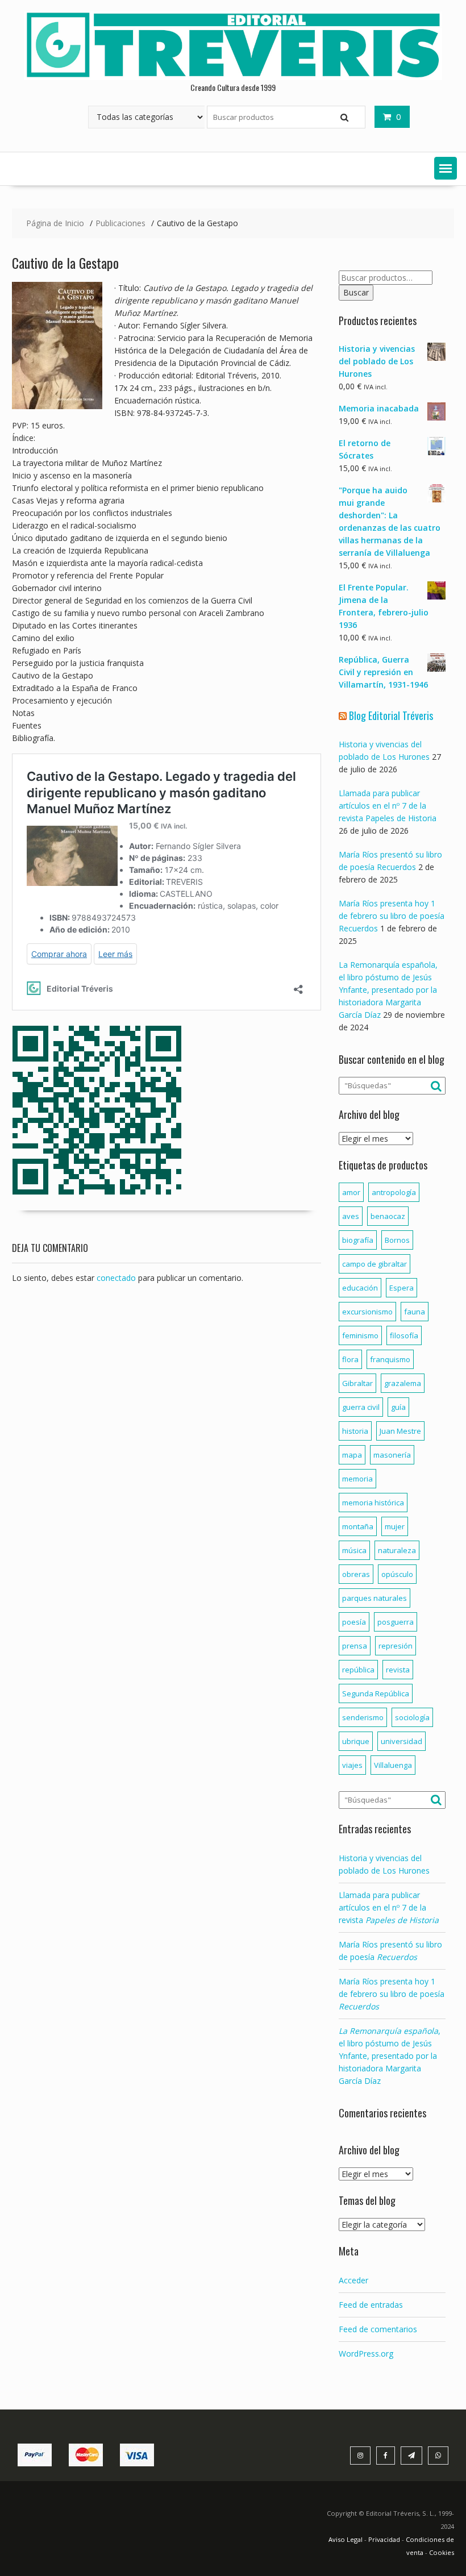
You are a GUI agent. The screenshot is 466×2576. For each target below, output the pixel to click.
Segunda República (376, 1693)
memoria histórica (373, 1503)
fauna (415, 1312)
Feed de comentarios (378, 2329)
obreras (356, 1574)
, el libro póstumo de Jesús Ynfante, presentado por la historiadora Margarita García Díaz (390, 2056)
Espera (401, 1288)
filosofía (404, 1335)
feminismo (360, 1335)
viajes (352, 1765)
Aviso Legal (346, 2539)
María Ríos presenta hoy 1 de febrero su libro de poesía (392, 1994)
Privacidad (384, 2539)
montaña (358, 1526)
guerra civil (361, 1407)
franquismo (390, 1359)
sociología (412, 1717)
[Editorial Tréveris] (233, 77)
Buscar (356, 292)
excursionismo (367, 1312)
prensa (355, 1646)
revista (398, 1670)
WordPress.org (366, 2354)
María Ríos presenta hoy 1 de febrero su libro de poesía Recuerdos (392, 916)
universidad (401, 1741)
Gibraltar (357, 1383)
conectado (116, 1278)
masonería (392, 1455)
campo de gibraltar (375, 1264)
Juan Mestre (400, 1431)
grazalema (403, 1383)
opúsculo (397, 1574)
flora (350, 1359)
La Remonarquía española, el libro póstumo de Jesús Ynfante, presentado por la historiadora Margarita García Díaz (388, 990)
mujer (395, 1526)
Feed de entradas (371, 2305)
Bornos (397, 1240)
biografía (358, 1240)
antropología (394, 1192)
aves (351, 1216)
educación (360, 1288)
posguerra (396, 1622)
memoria (357, 1479)
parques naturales (375, 1598)
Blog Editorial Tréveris (391, 715)
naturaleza (397, 1550)
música (354, 1550)
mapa (352, 1455)
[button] (446, 168)
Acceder (353, 2280)
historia (355, 1431)
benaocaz (388, 1216)
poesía (354, 1622)
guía (398, 1407)
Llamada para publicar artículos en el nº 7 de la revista (389, 1907)
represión (396, 1646)
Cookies (442, 2552)
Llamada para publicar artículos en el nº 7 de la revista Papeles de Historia (388, 806)
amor (351, 1192)
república (358, 1670)
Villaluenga (393, 1765)
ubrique (356, 1741)
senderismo (363, 1717)
